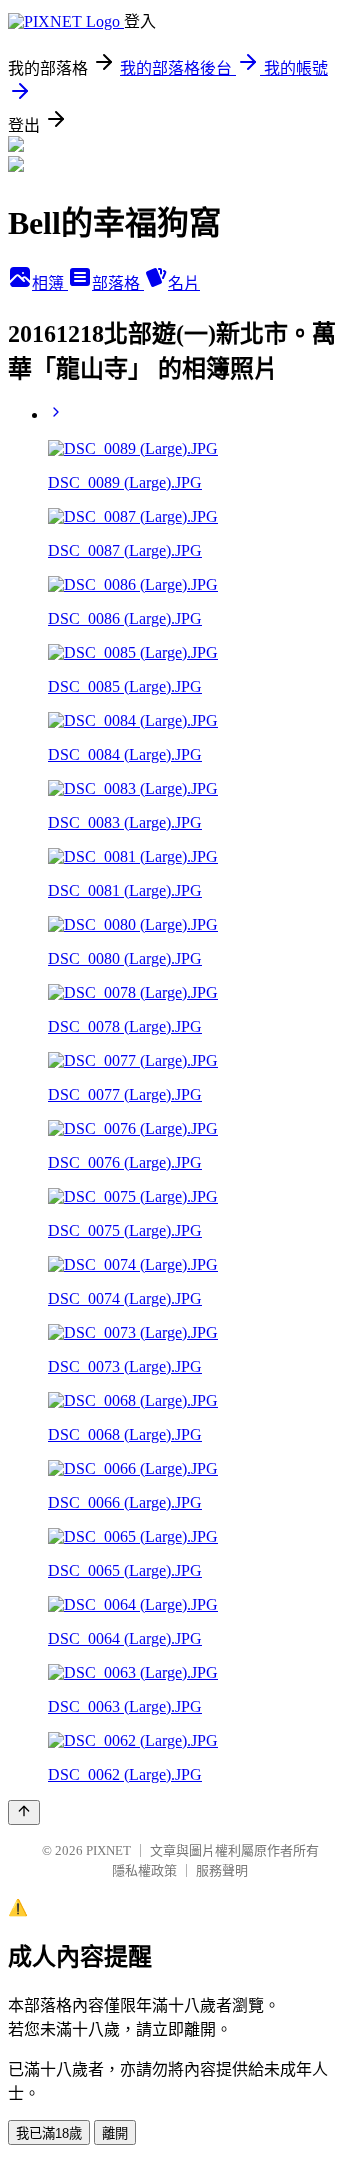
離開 (115, 2133)
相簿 (50, 283)
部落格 (118, 283)
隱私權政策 (144, 1870)
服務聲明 (222, 1870)
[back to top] (24, 1812)
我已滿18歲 (49, 2133)
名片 (184, 283)
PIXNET (108, 1850)
